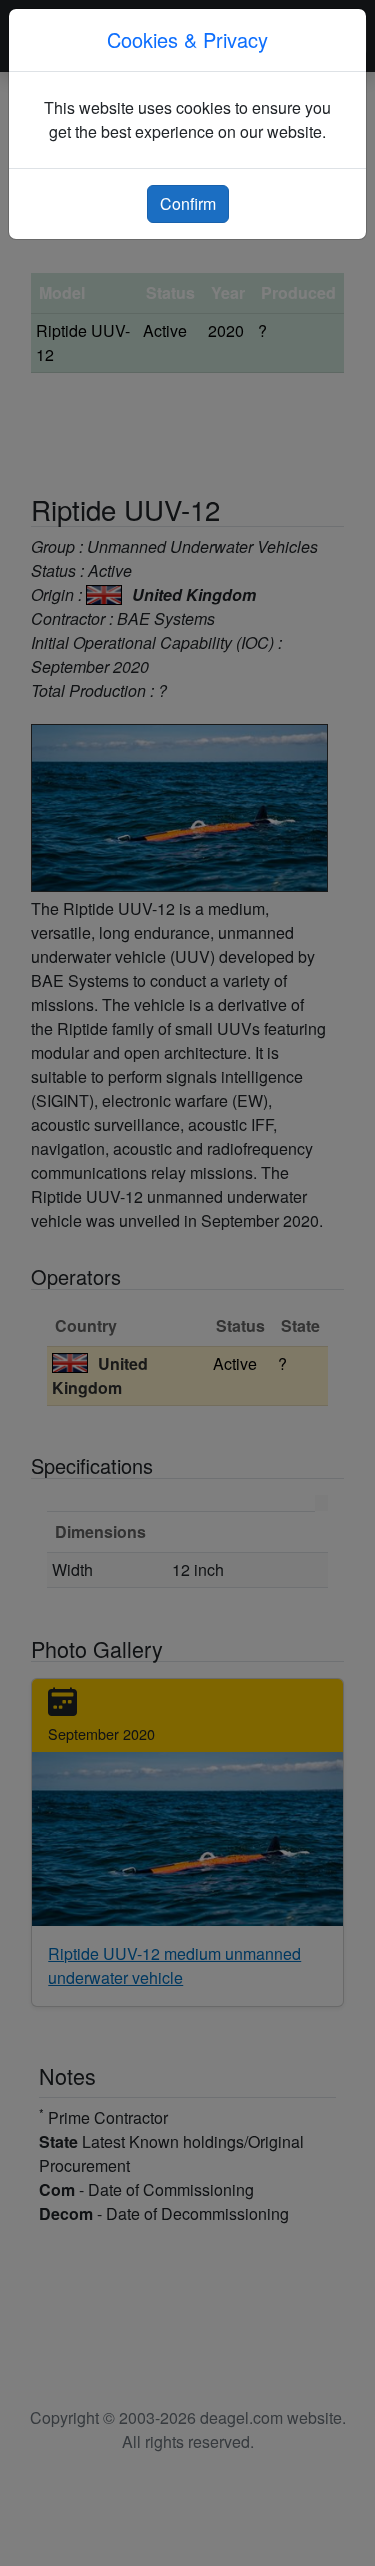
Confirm (188, 203)
